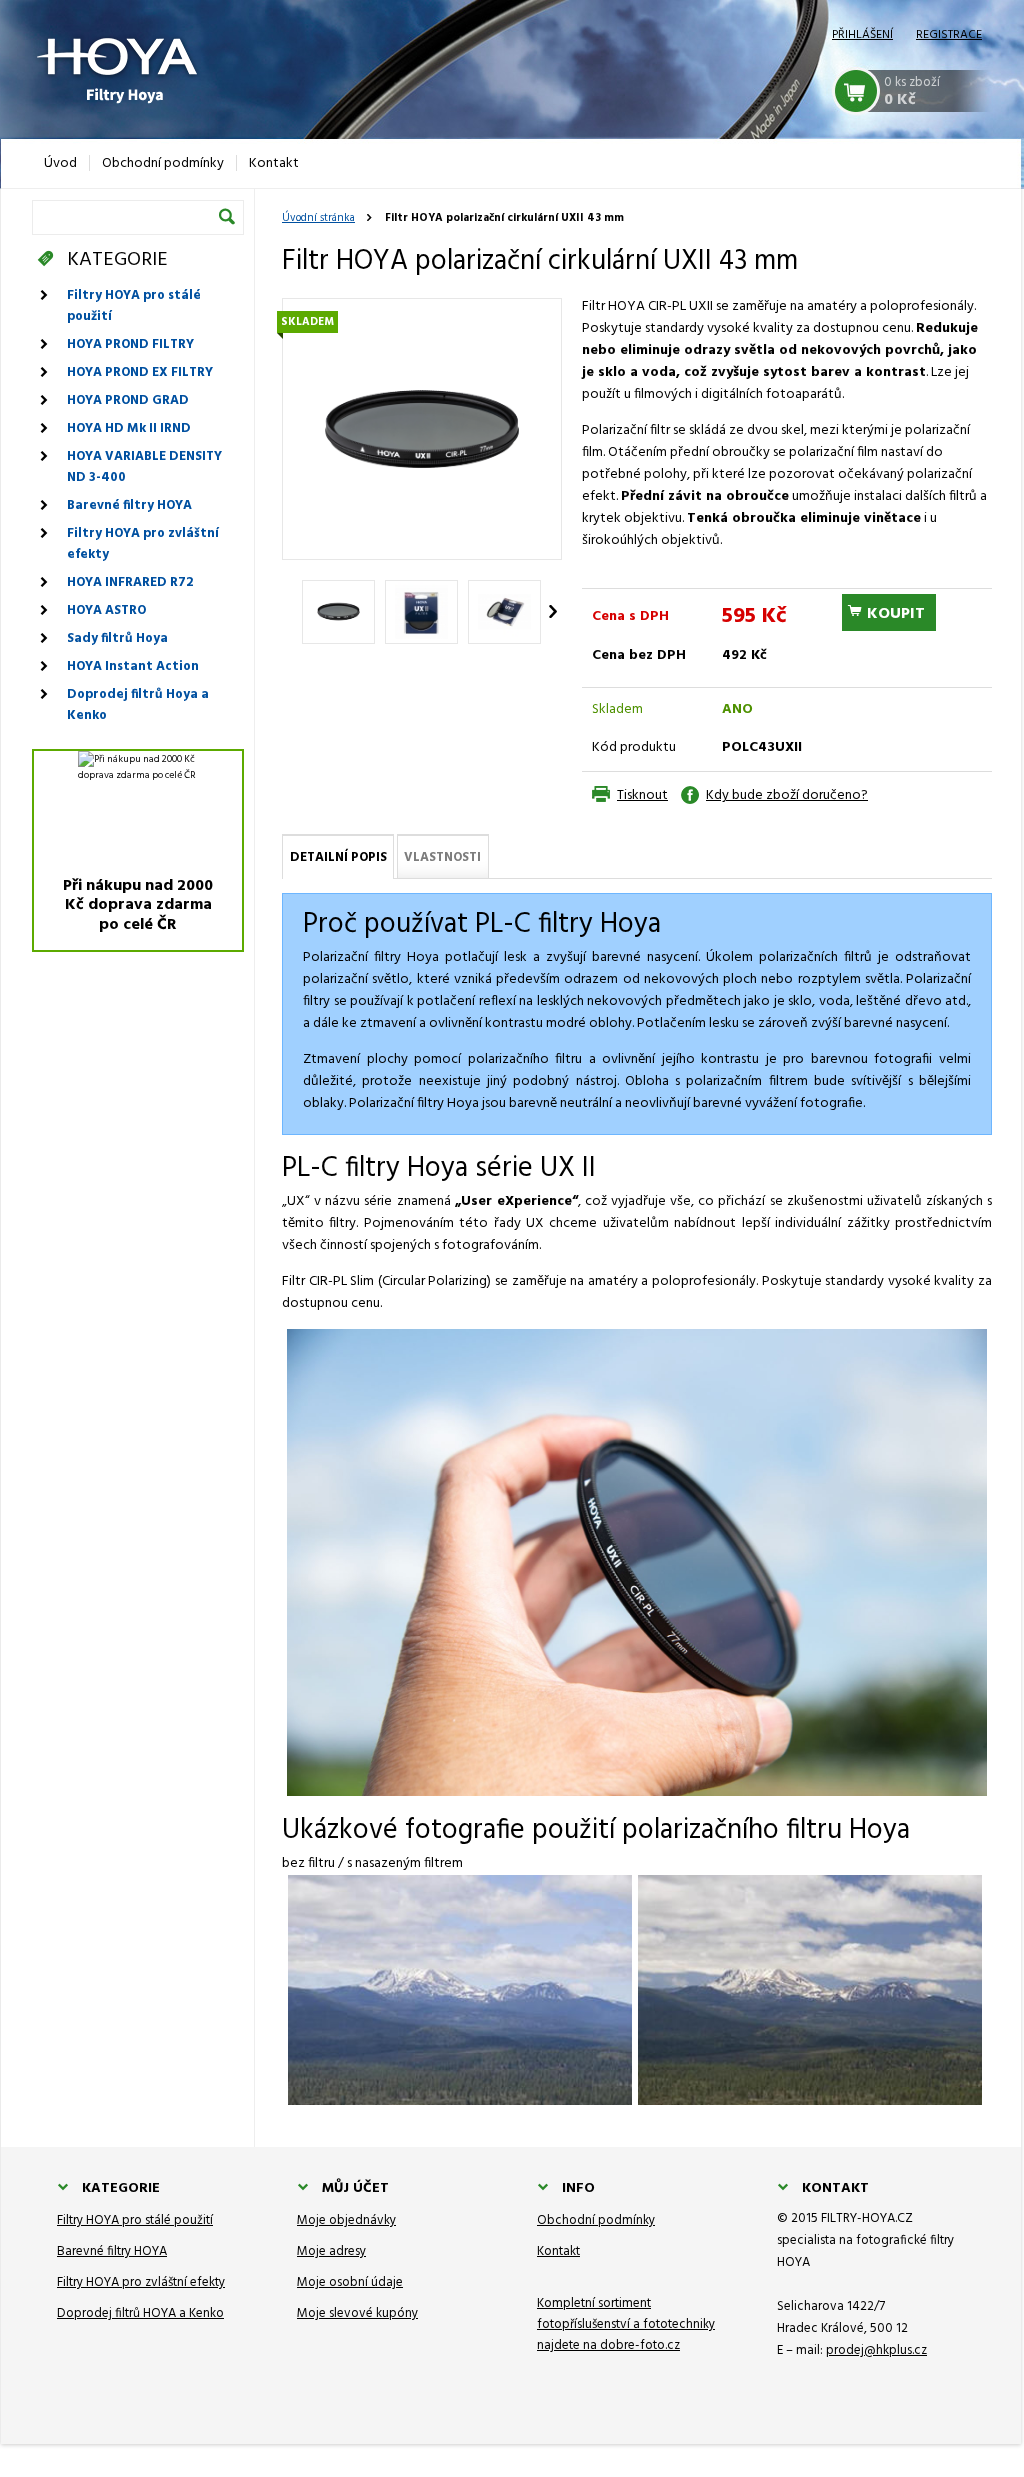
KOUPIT (896, 614)
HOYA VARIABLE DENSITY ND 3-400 (144, 467)
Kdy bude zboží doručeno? (787, 795)
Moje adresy (331, 2251)
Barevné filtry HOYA (129, 505)
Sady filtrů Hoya (117, 638)
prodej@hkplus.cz (876, 2350)
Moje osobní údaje (350, 2282)
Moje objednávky (346, 2220)
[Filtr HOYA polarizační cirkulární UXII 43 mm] (422, 429)
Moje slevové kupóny (357, 2313)
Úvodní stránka (318, 218)
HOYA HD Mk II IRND (129, 428)
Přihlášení (862, 35)
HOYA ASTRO (106, 610)
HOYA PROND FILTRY (130, 344)
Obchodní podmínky (596, 2220)
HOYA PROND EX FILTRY (140, 372)
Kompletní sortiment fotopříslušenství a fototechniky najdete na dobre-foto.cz (626, 2324)
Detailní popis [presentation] (338, 857)
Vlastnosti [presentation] (442, 857)
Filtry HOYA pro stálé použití (134, 306)
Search (227, 216)
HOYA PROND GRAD (128, 400)
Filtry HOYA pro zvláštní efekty (143, 544)
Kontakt (558, 2251)
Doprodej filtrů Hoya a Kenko (138, 705)
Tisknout (642, 795)
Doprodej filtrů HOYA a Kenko (140, 2313)
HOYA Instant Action (133, 666)
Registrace (949, 35)
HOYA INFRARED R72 (130, 582)
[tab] (338, 856)
